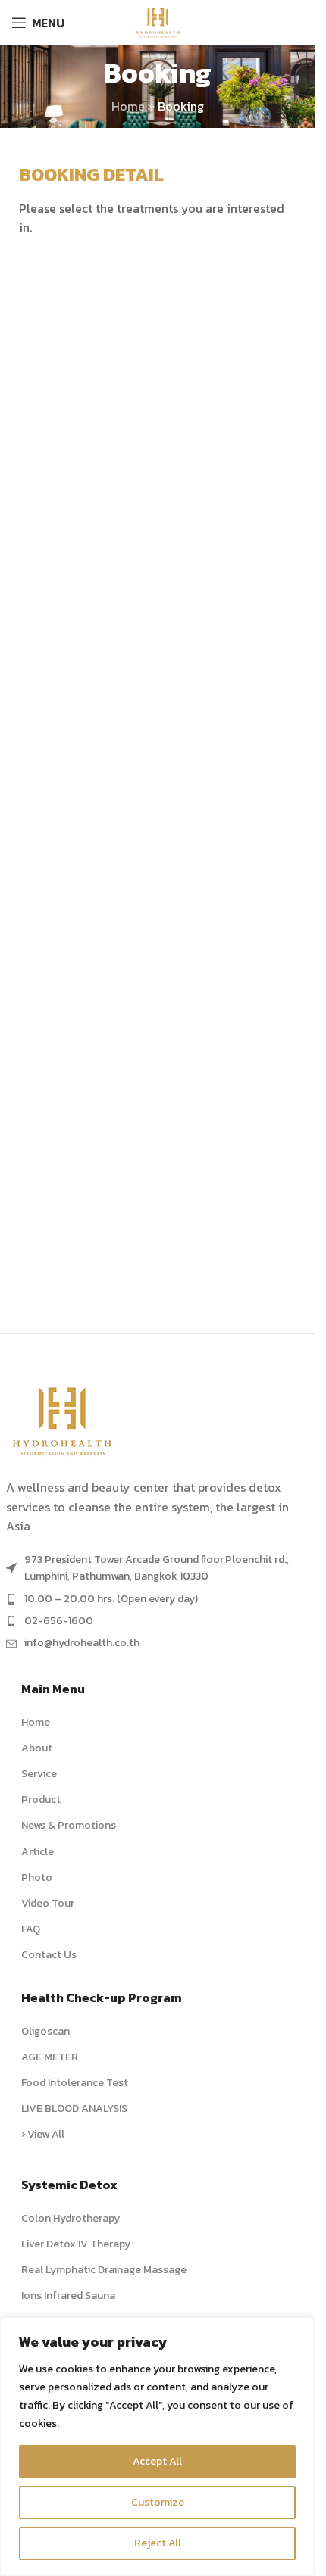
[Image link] (63, 1420)
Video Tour (48, 1903)
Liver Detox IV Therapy (76, 2244)
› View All (43, 2134)
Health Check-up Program (102, 1997)
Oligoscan (45, 2031)
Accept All (157, 2461)
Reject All (158, 2543)
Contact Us (49, 1955)
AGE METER (50, 2057)
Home (128, 106)
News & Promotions (69, 1825)
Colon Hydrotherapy (71, 2218)
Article (38, 1852)
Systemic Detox (69, 2185)
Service (39, 1774)
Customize (158, 2502)
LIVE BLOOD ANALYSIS (74, 2108)
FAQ (31, 1929)
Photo (37, 1877)
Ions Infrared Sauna (68, 2295)
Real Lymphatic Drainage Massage (104, 2270)
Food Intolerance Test (75, 2083)
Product (41, 1799)
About (37, 1748)
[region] (157, 2447)
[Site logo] (157, 21)
